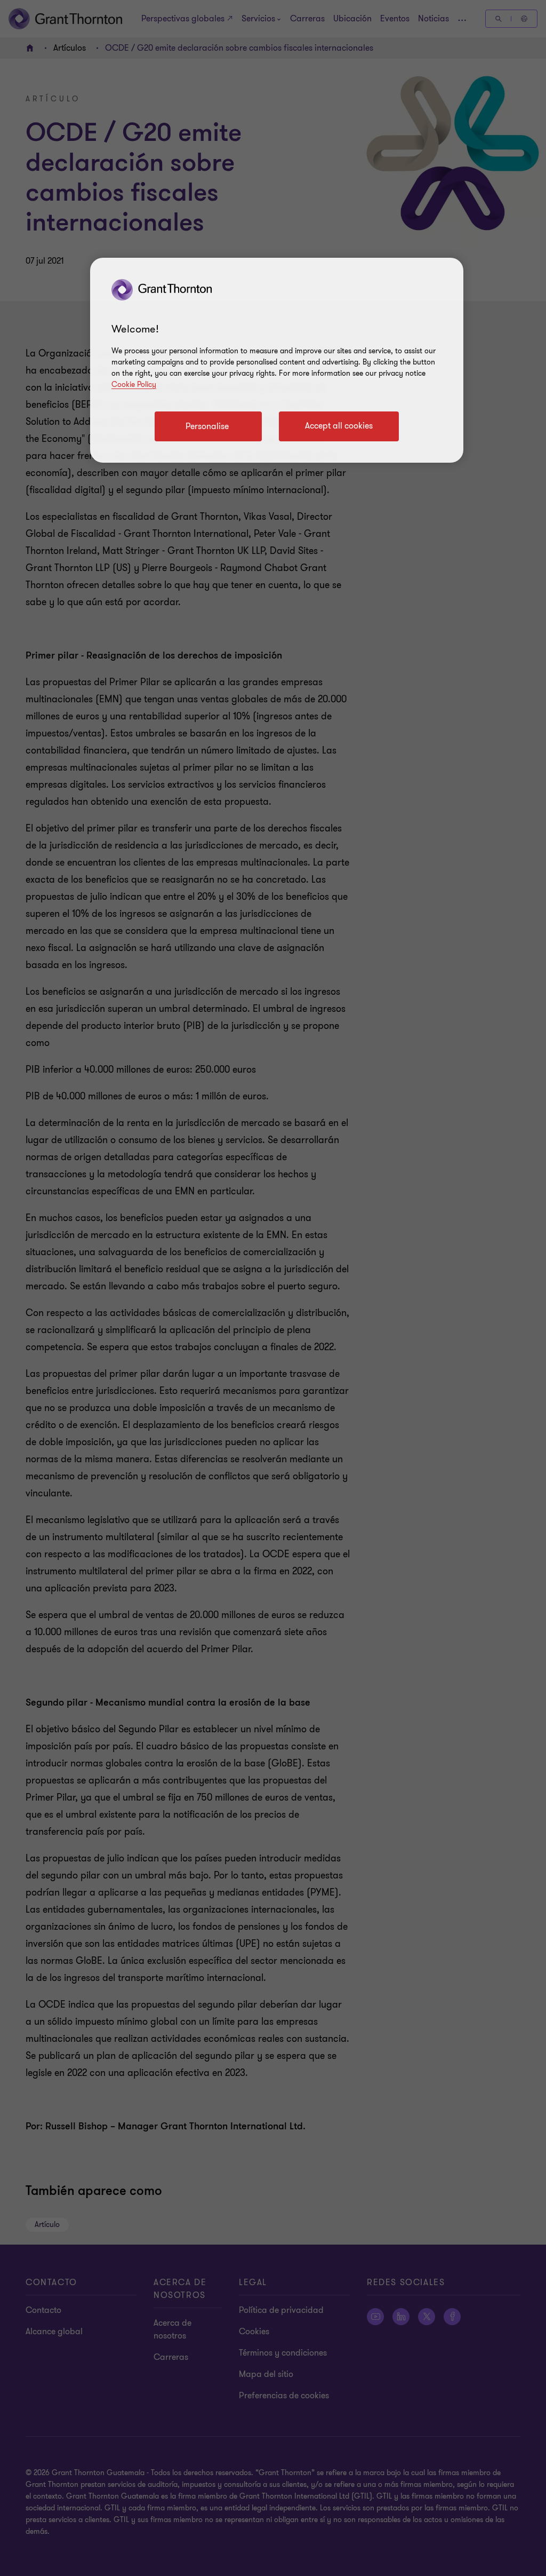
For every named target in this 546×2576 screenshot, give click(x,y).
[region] (277, 360)
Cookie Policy (134, 385)
